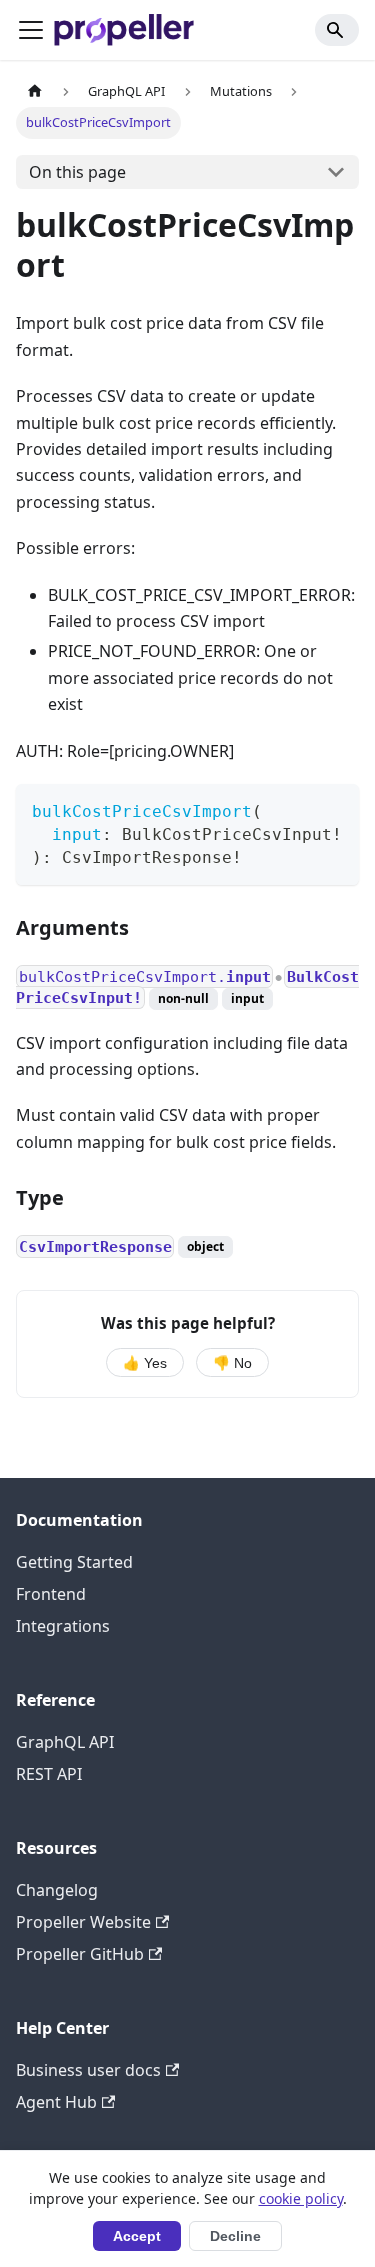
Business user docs (88, 2070)
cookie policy (301, 2198)
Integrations (63, 1626)
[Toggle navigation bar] (31, 30)
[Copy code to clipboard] (334, 808)
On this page (77, 172)
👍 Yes (145, 1363)
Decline (235, 2236)
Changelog (57, 1890)
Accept (137, 2236)
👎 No (232, 1363)
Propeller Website (83, 1922)
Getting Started (74, 1562)
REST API (49, 1774)
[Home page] (35, 91)
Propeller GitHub (80, 1954)
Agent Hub (56, 2102)
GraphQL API (65, 1742)
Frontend (51, 1594)
